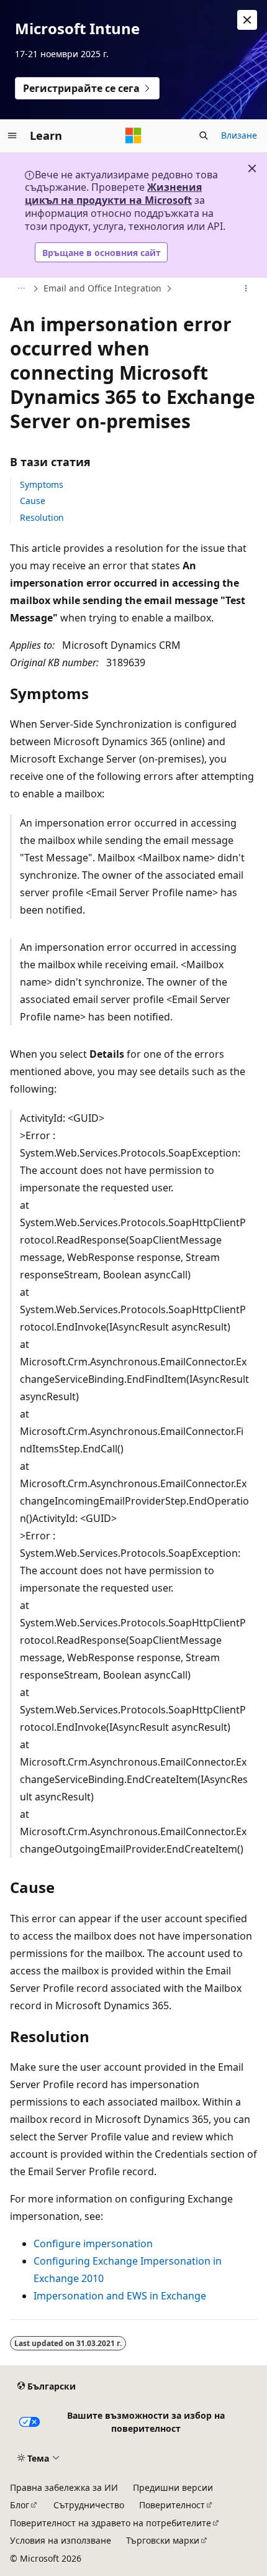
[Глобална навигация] (12, 135)
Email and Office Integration (102, 288)
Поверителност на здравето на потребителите (111, 2523)
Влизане (239, 135)
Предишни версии (173, 2487)
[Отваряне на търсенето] (204, 135)
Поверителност (172, 2505)
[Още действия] (246, 289)
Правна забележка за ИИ (64, 2487)
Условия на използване (61, 2540)
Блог (20, 2505)
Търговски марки (163, 2540)
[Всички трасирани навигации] (21, 289)
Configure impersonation (93, 2244)
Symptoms (42, 484)
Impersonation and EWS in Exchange (120, 2296)
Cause (33, 501)
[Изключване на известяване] (247, 20)
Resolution (42, 517)
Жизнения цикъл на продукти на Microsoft (113, 194)
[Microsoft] (133, 135)
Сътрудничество (89, 2505)
